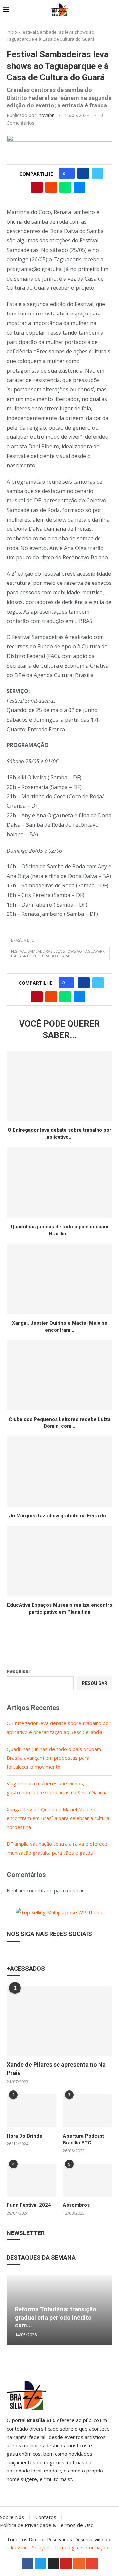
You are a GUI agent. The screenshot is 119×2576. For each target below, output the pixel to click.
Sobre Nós (12, 2517)
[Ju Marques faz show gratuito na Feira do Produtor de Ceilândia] (59, 1471)
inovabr (45, 115)
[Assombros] (88, 2180)
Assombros (76, 2205)
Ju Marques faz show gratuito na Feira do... (59, 1516)
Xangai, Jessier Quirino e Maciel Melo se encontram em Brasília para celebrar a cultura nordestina (58, 1818)
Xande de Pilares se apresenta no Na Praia (56, 2069)
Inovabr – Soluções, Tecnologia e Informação (59, 2547)
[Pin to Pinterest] (37, 187)
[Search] (112, 10)
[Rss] (79, 2564)
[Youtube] (66, 2564)
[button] (13, 2310)
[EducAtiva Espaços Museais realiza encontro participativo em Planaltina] (59, 1561)
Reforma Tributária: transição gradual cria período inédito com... (56, 2317)
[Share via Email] (79, 187)
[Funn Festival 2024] (31, 2180)
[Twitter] (40, 2564)
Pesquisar (19, 1671)
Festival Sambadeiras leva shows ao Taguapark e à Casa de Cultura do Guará (58, 953)
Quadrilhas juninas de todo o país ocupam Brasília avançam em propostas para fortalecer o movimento (54, 1758)
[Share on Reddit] (51, 187)
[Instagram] (53, 2564)
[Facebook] (27, 2564)
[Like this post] (69, 173)
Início (12, 32)
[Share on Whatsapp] (65, 187)
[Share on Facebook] (83, 173)
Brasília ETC (22, 940)
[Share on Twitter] (97, 173)
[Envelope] (92, 2564)
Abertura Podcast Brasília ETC (83, 2139)
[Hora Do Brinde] (31, 2111)
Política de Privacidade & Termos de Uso (47, 2525)
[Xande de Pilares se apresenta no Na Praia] (59, 2021)
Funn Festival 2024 (29, 2205)
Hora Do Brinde (24, 2136)
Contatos (46, 2517)
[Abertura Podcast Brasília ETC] (88, 2111)
